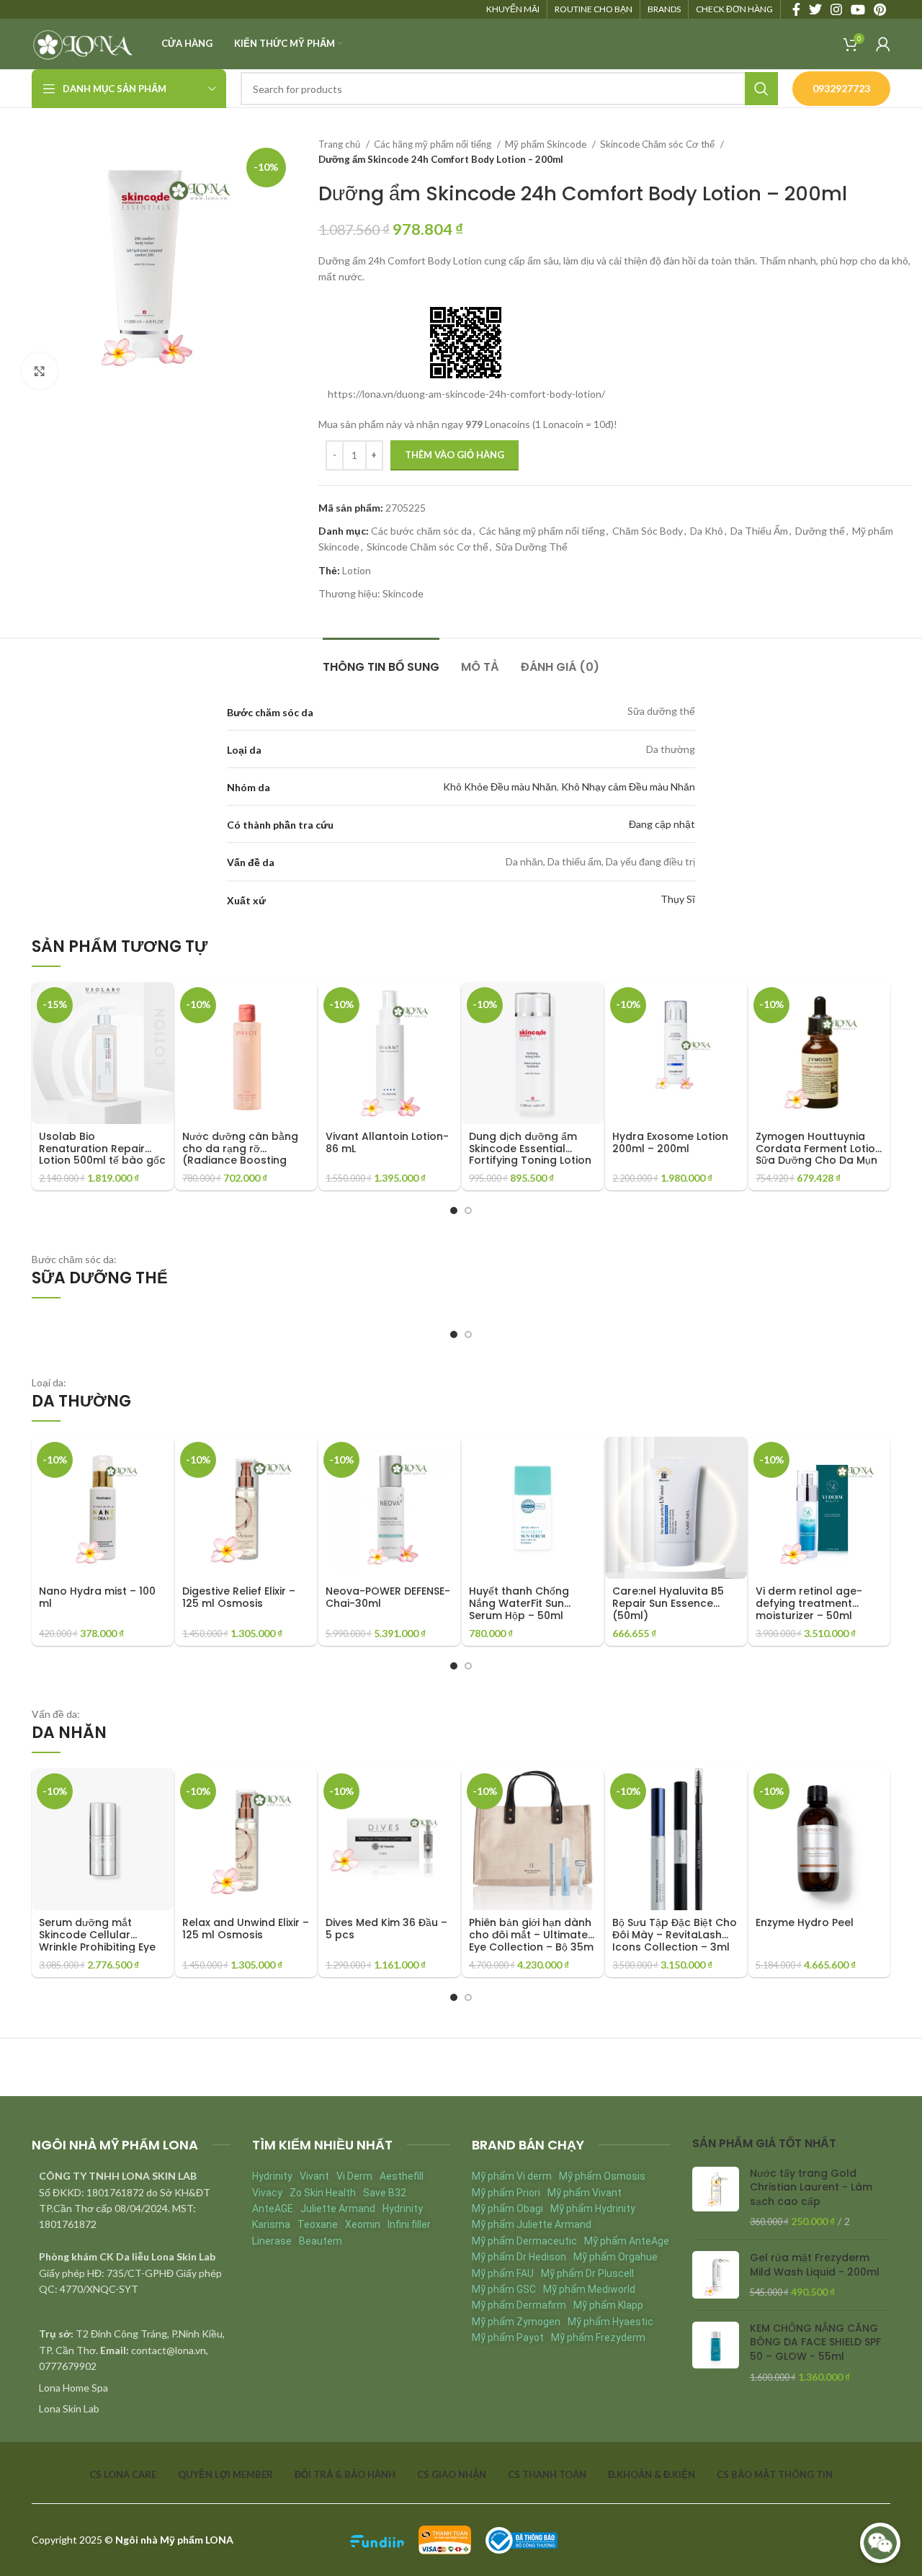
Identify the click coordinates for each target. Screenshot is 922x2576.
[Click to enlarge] (40, 371)
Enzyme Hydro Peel (805, 1922)
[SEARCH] (761, 89)
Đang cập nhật (662, 824)
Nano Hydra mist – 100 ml (97, 1597)
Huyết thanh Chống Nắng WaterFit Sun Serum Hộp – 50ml (519, 1603)
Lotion (357, 570)
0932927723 (841, 88)
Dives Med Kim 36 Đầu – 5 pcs (386, 1929)
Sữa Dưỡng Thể (532, 547)
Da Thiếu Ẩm (759, 531)
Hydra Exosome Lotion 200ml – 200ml (670, 1142)
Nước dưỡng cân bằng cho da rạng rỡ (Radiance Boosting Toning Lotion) (240, 1154)
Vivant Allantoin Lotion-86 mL (387, 1142)
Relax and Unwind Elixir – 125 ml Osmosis (246, 1929)
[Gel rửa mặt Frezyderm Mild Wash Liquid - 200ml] (716, 2275)
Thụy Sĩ (678, 899)
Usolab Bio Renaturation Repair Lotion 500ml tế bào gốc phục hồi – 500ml (102, 1154)
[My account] (883, 44)
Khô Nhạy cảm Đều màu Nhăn (628, 786)
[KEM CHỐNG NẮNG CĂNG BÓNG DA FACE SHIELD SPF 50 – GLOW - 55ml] (716, 2353)
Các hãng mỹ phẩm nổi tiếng (434, 144)
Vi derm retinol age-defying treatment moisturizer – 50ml (809, 1603)
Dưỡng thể (820, 531)
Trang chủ (340, 144)
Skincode (403, 593)
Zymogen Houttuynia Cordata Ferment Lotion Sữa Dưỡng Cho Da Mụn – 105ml (819, 1154)
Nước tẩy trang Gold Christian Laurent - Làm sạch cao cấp (811, 2188)
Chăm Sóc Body (648, 531)
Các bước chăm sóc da (421, 531)
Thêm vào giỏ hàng (455, 455)
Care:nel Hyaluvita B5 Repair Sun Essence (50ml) (668, 1603)
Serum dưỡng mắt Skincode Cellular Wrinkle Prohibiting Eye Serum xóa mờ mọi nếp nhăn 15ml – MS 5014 (98, 1947)
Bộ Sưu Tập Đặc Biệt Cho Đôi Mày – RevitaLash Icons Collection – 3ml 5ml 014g (675, 1940)
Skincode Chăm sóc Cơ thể (658, 144)
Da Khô (707, 531)
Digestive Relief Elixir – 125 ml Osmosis (239, 1597)
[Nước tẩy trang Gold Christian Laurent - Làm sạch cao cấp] (716, 2198)
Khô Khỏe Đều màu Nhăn (500, 786)
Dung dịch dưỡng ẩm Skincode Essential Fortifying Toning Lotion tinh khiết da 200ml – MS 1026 (532, 1160)
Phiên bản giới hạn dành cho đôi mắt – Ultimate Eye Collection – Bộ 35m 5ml (531, 1940)
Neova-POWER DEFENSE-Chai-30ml (388, 1597)
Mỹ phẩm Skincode (547, 144)
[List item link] (131, 2388)
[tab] (381, 660)
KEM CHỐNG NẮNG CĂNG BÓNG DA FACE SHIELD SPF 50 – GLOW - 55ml (815, 2343)
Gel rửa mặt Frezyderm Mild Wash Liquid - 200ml (815, 2265)
